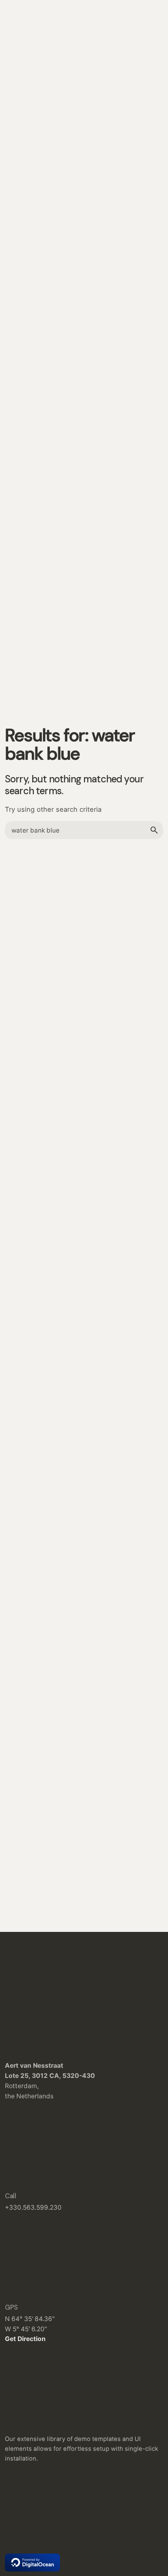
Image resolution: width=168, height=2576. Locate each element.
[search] (154, 830)
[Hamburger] (16, 155)
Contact (141, 154)
